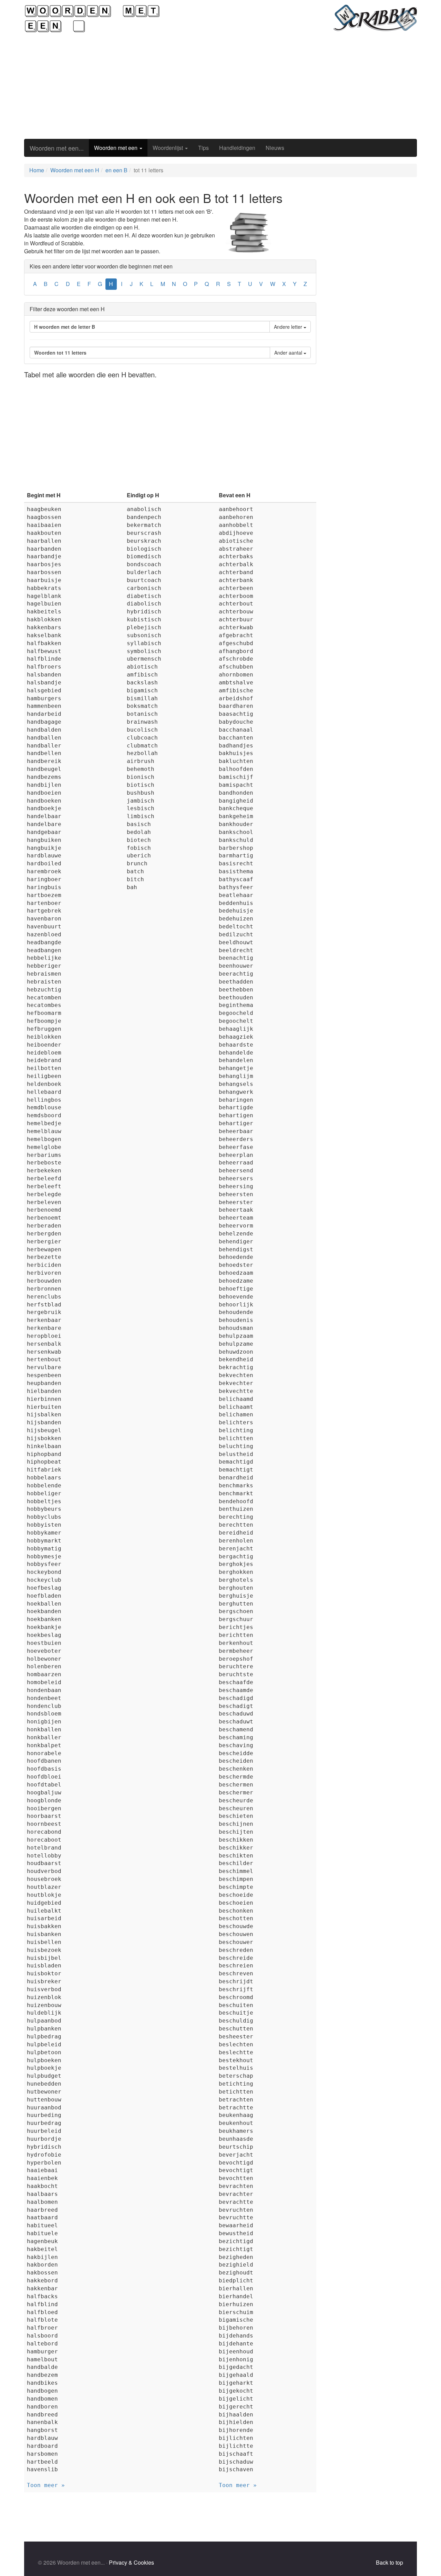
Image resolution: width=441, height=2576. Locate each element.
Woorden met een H (75, 170)
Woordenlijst (168, 148)
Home (37, 170)
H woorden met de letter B (65, 327)
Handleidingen (237, 148)
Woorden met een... (57, 148)
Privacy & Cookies (131, 2562)
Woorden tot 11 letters (60, 353)
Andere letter (289, 327)
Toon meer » (46, 2485)
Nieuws (275, 148)
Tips (203, 148)
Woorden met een (116, 148)
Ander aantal (289, 353)
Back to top (389, 2562)
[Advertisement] (220, 86)
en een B (116, 170)
